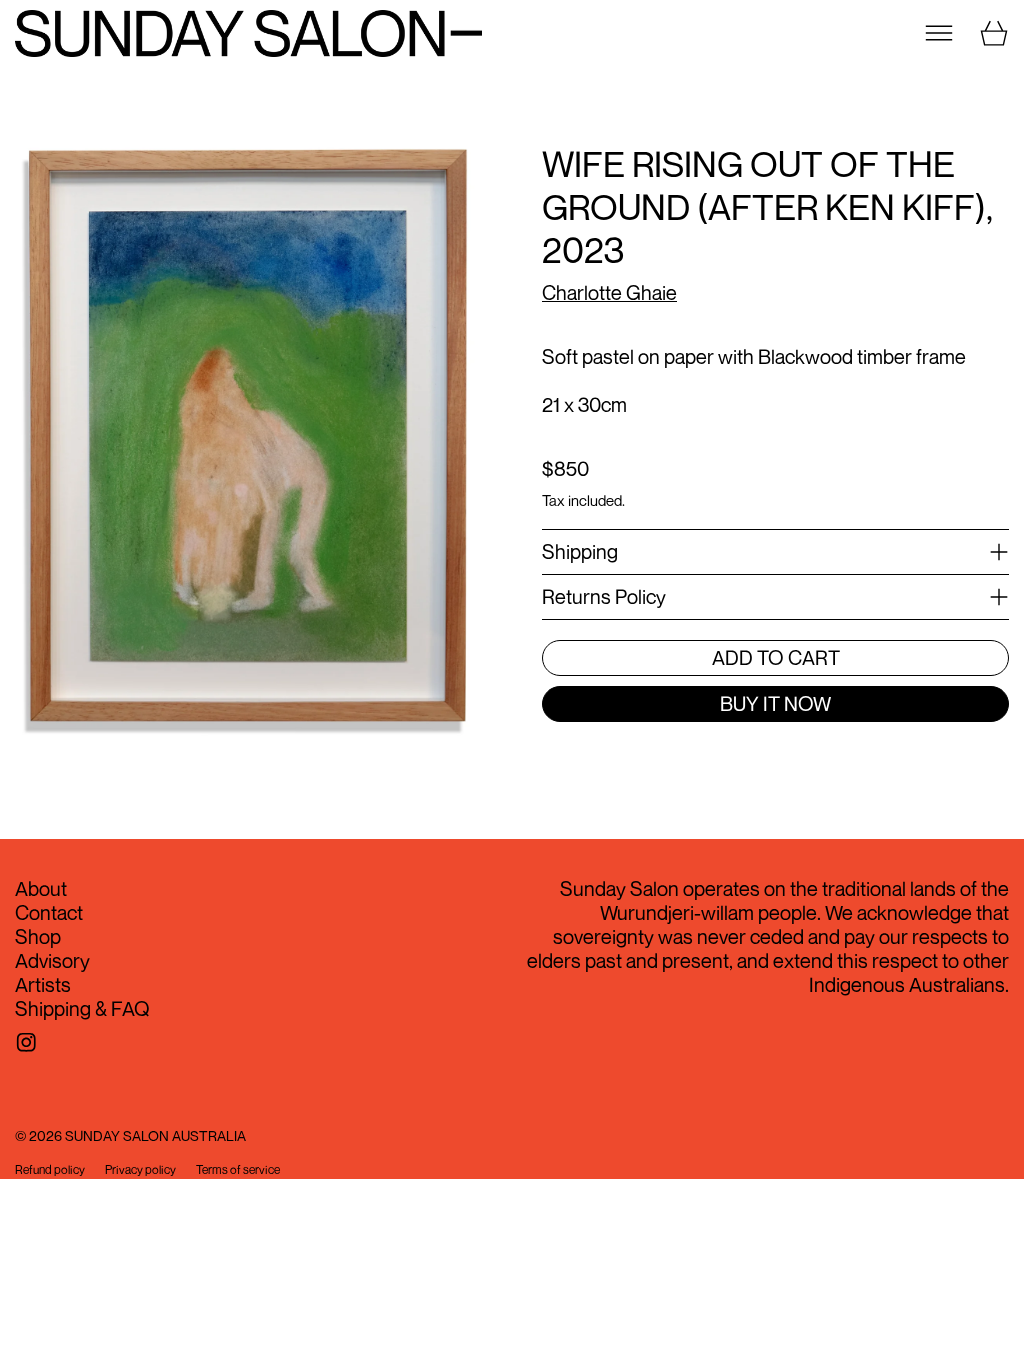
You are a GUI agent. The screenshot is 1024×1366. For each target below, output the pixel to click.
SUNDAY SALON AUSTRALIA (155, 1135)
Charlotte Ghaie (609, 292)
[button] (248, 453)
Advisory (52, 960)
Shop (38, 936)
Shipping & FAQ (82, 1008)
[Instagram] (26, 1042)
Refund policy (50, 1170)
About (41, 888)
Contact (49, 912)
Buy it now (775, 703)
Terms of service (238, 1170)
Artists (43, 984)
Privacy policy (140, 1170)
